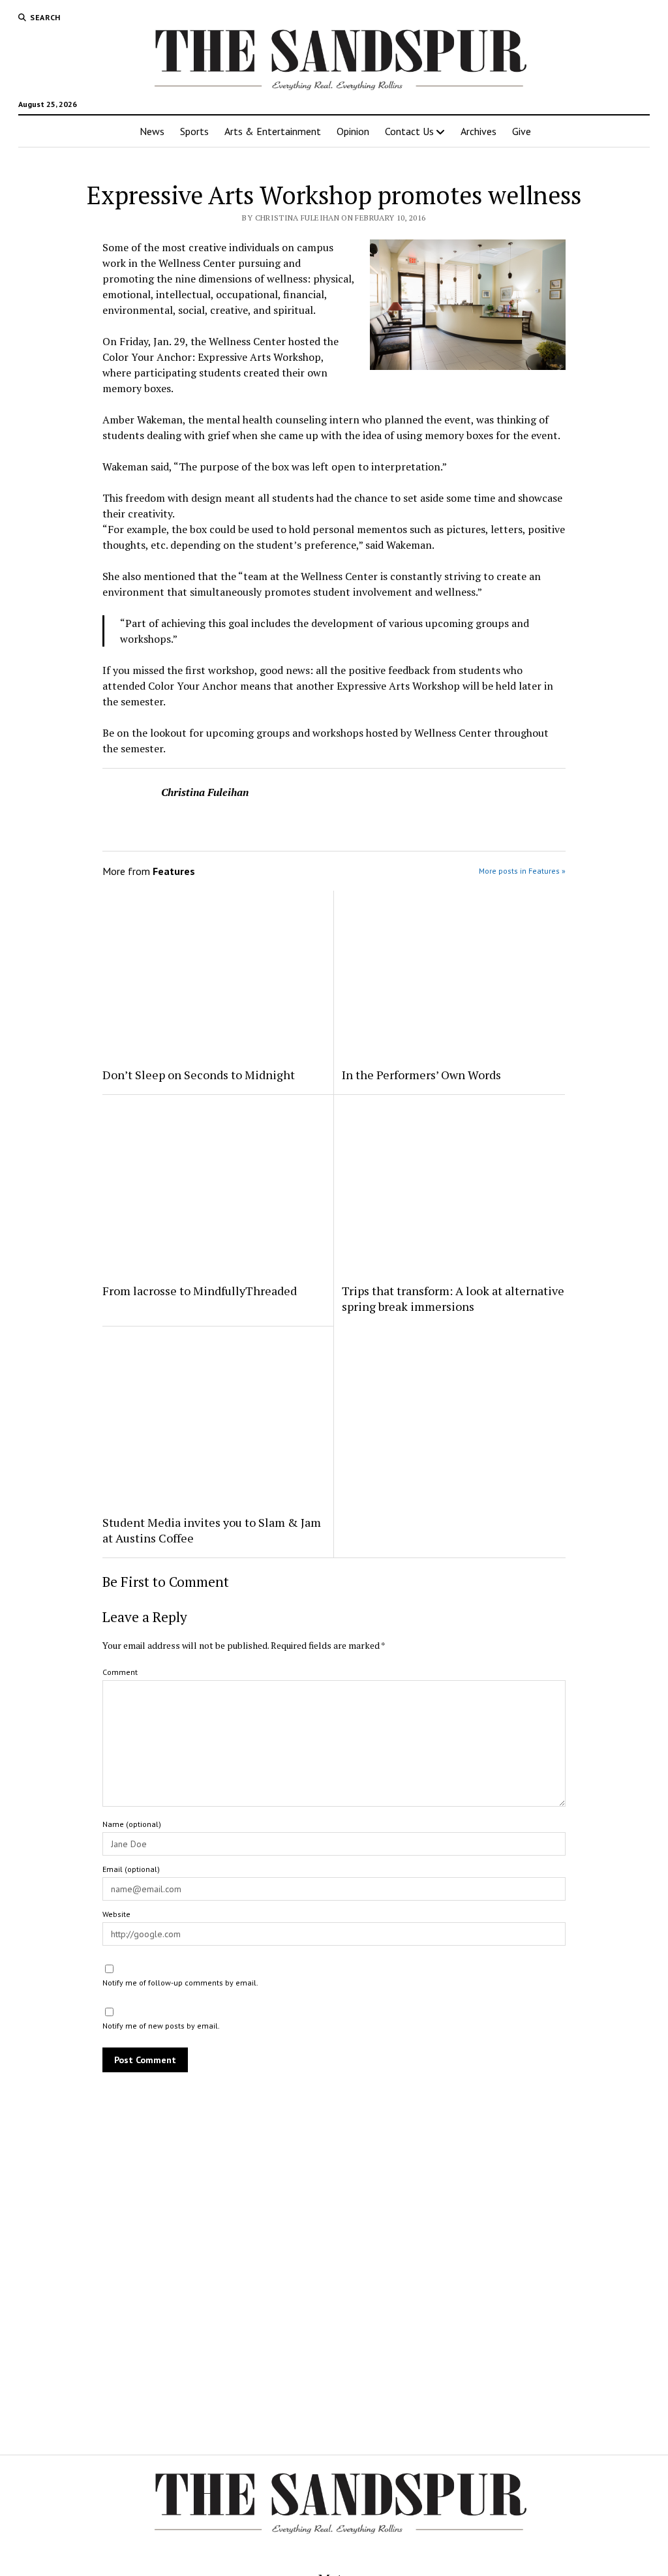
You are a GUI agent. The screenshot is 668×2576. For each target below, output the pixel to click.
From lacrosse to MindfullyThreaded (200, 1291)
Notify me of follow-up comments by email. (180, 1983)
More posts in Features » (522, 871)
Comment (120, 1672)
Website (116, 1914)
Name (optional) (132, 1824)
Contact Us (409, 131)
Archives (478, 131)
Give (522, 131)
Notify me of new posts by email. (161, 2026)
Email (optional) (131, 1869)
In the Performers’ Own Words (421, 1075)
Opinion (353, 131)
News (152, 131)
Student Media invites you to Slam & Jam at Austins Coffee (212, 1530)
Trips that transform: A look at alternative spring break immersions (453, 1298)
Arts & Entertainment (273, 131)
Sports (194, 131)
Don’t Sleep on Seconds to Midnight (199, 1075)
